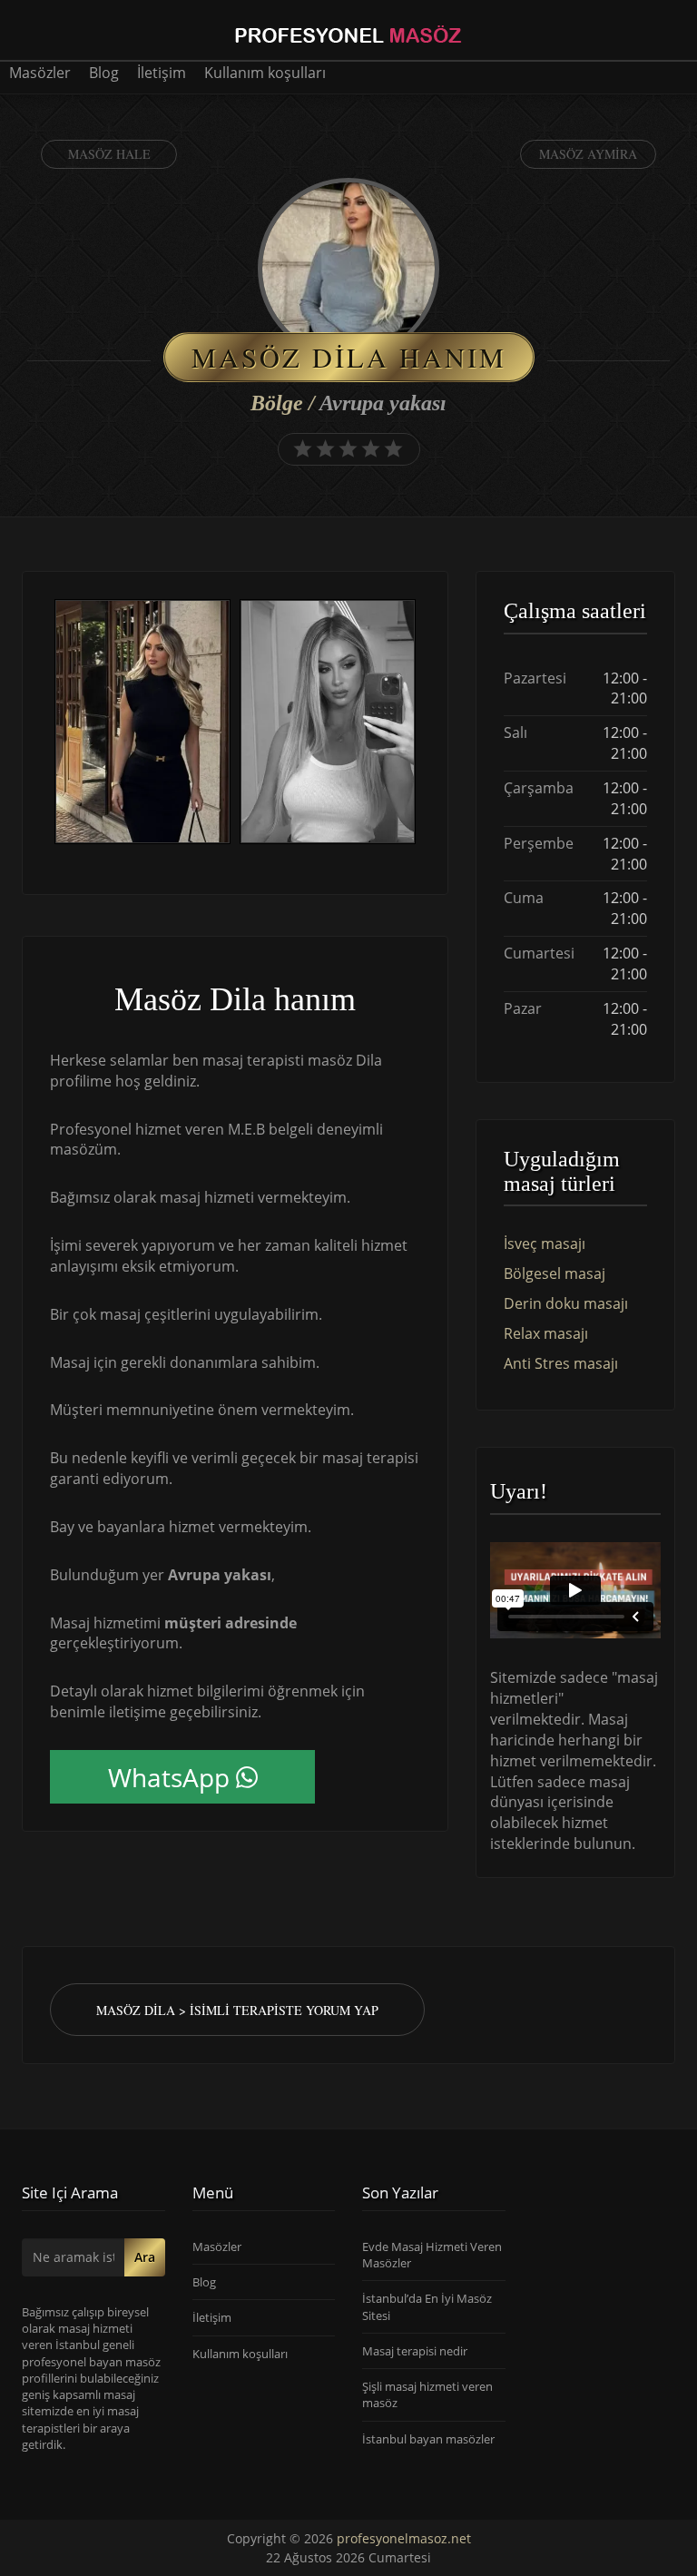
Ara (145, 2257)
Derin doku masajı (566, 1303)
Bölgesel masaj (555, 1273)
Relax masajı (546, 1333)
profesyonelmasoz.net (404, 2538)
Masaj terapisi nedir (415, 2351)
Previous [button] (50, 724)
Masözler (40, 73)
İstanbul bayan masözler (428, 2439)
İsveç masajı (545, 1244)
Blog (104, 73)
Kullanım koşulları (265, 73)
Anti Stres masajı (561, 1363)
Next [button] (420, 724)
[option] (142, 724)
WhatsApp (169, 1777)
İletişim (162, 73)
